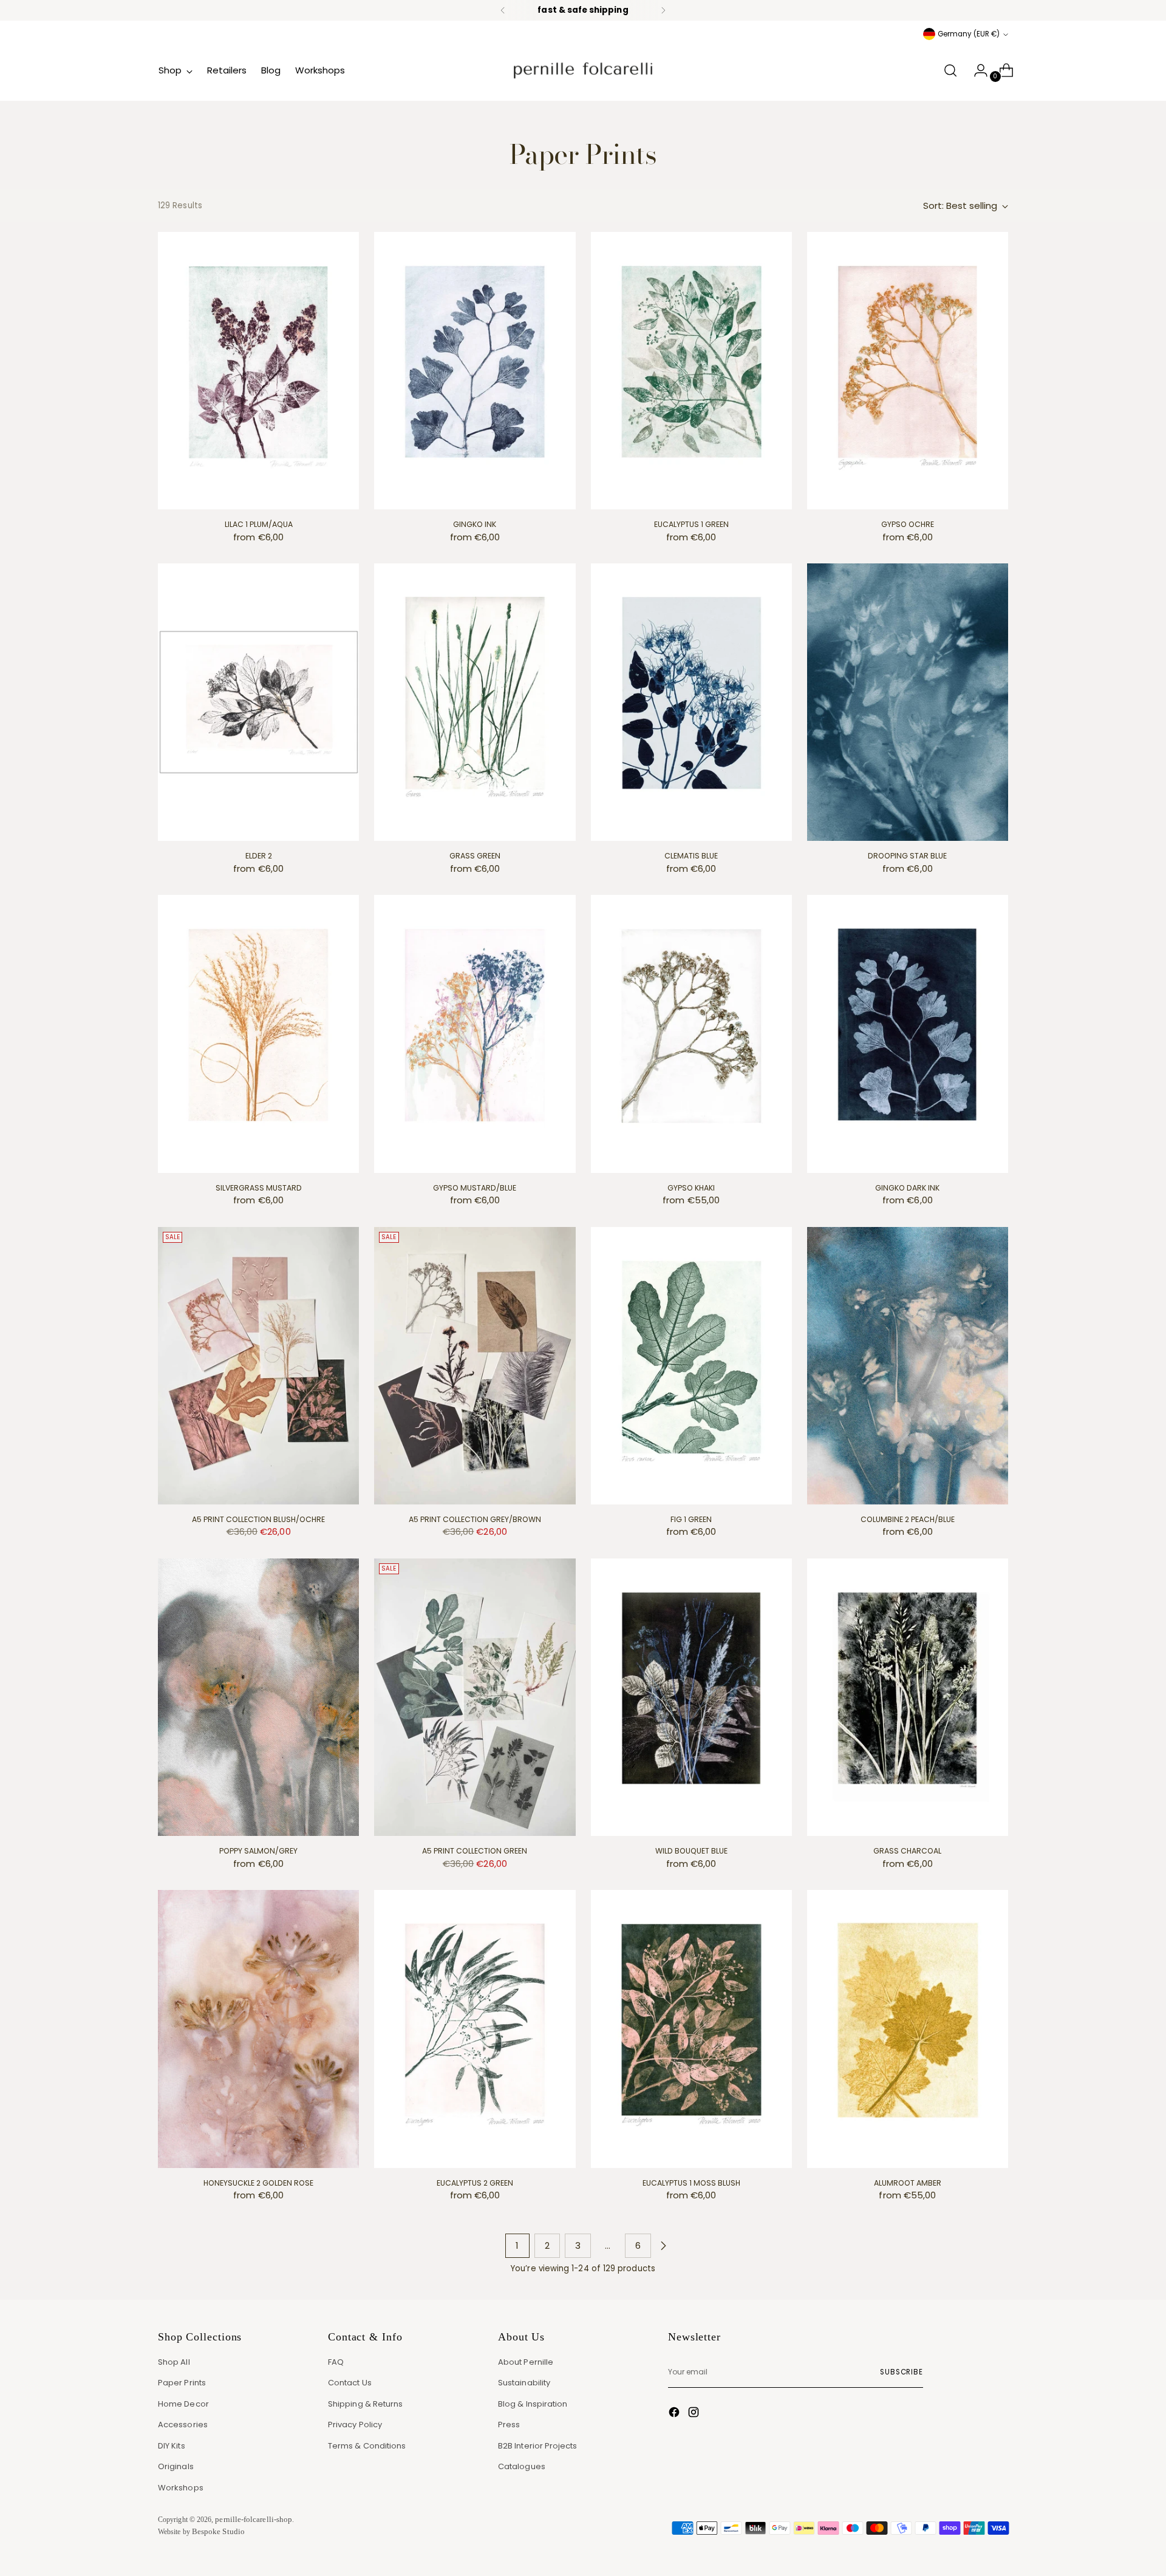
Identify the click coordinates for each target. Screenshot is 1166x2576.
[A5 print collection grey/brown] (475, 1366)
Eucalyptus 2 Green (475, 2183)
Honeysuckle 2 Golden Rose (258, 2183)
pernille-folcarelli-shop (254, 2519)
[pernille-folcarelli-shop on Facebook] (675, 2414)
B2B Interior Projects (538, 2446)
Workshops (181, 2488)
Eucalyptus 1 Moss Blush (691, 2183)
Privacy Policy (355, 2425)
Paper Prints (182, 2383)
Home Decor (183, 2404)
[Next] (663, 10)
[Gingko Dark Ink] (908, 1034)
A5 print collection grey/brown (475, 1519)
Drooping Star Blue (907, 856)
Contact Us (350, 2383)
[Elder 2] (258, 702)
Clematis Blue (691, 856)
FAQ (336, 2362)
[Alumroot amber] (908, 2029)
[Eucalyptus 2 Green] (475, 2029)
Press (509, 2425)
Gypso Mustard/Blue (475, 1188)
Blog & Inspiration (533, 2404)
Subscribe (902, 2372)
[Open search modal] (950, 70)
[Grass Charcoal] (908, 1697)
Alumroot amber (908, 2183)
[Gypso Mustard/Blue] (475, 1034)
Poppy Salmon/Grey (258, 1851)
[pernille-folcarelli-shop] (583, 70)
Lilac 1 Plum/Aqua (259, 524)
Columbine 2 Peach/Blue (908, 1519)
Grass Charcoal (907, 1851)
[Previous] (503, 10)
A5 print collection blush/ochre (258, 1519)
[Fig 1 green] (691, 1366)
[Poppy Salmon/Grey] (258, 1697)
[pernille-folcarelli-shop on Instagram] (695, 2414)
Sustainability (524, 2383)
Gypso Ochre (908, 524)
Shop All (174, 2362)
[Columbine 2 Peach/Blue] (908, 1366)
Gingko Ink (475, 524)
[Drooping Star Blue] (908, 702)
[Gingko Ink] (475, 371)
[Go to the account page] (976, 70)
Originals (176, 2466)
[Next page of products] (663, 2246)
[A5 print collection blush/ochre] (258, 1366)
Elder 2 (259, 856)
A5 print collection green (475, 1851)
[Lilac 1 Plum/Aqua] (258, 371)
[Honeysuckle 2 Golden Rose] (258, 2029)
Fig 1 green (691, 1519)
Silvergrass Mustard (259, 1188)
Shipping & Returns (365, 2404)
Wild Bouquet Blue (691, 1851)
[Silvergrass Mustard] (258, 1034)
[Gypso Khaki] (691, 1034)
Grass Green (475, 856)
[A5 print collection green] (475, 1697)
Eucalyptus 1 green (691, 524)
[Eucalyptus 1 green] (691, 371)
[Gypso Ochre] (908, 371)
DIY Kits (172, 2446)
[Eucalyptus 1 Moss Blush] (691, 2029)
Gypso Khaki (691, 1188)
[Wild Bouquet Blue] (691, 1697)
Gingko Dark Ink (907, 1188)
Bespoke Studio (218, 2531)
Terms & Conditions (367, 2446)
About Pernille (526, 2362)
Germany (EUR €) (969, 34)
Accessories (183, 2425)
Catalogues (522, 2466)
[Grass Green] (475, 702)
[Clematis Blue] (691, 702)
